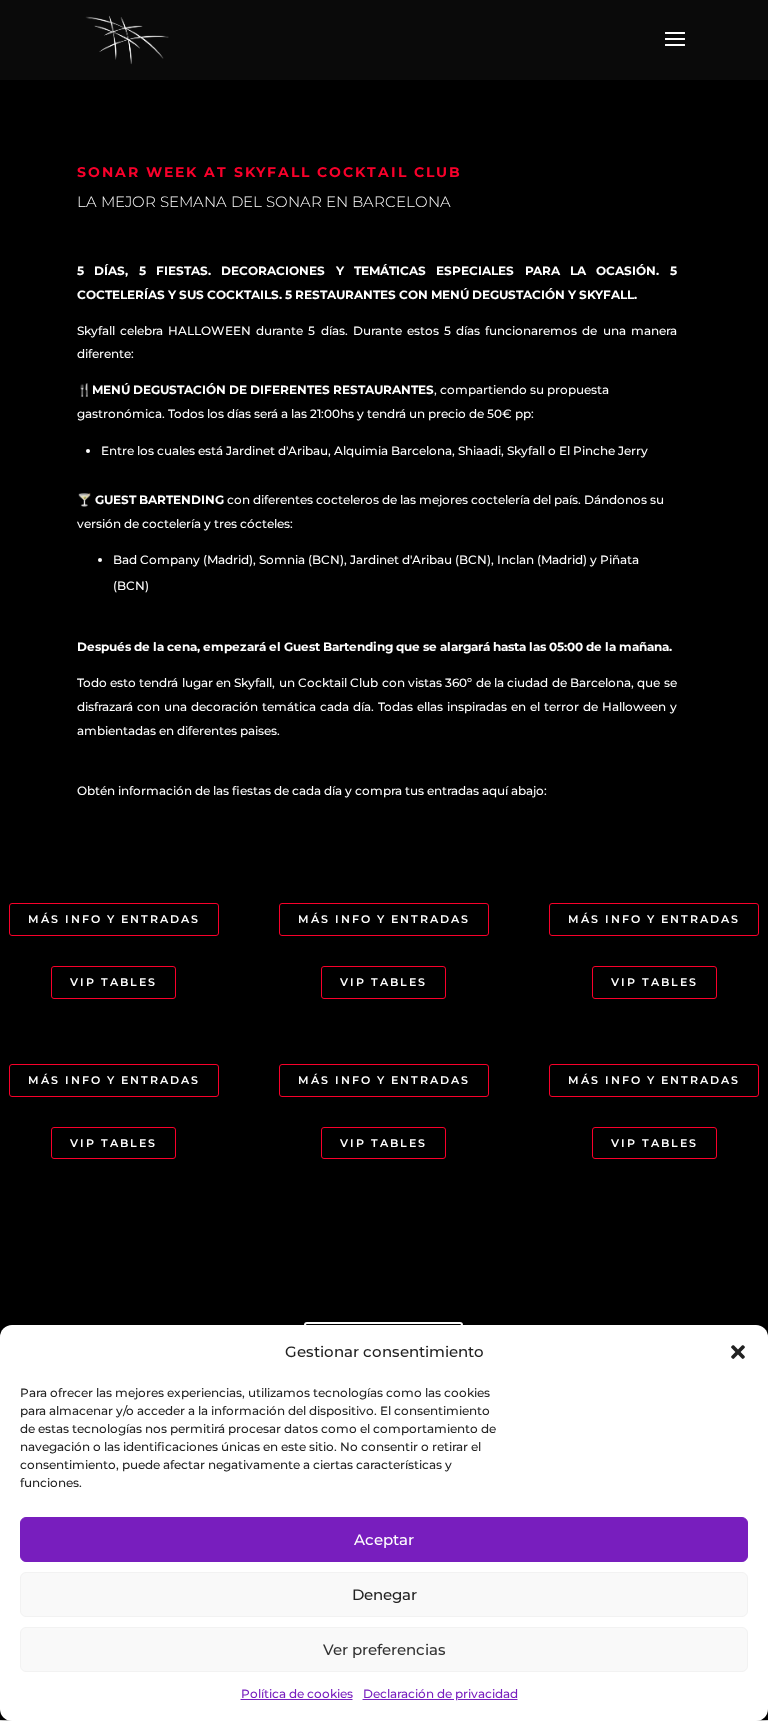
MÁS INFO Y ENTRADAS (114, 919)
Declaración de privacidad (440, 1693)
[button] (738, 1352)
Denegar (384, 1594)
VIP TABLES (113, 982)
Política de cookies (297, 1693)
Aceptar (384, 1539)
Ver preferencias (384, 1649)
